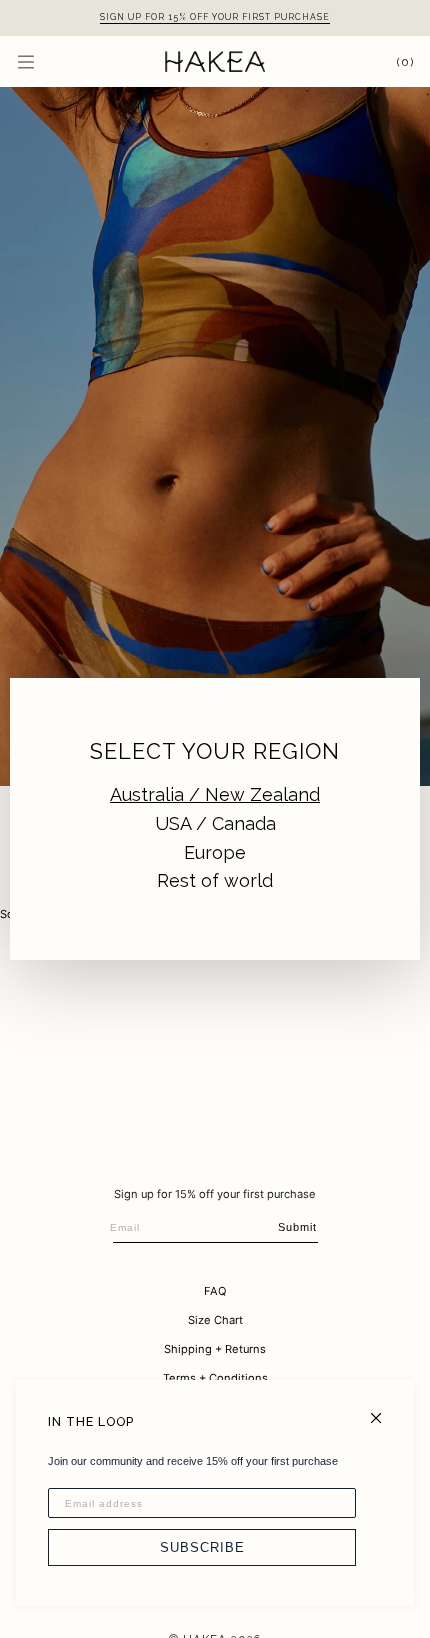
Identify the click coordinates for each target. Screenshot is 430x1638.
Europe (215, 852)
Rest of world (215, 880)
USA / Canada (215, 823)
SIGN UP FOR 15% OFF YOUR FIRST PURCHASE (215, 17)
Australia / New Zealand (215, 794)
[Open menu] (46, 61)
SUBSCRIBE (202, 1547)
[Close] (384, 1409)
